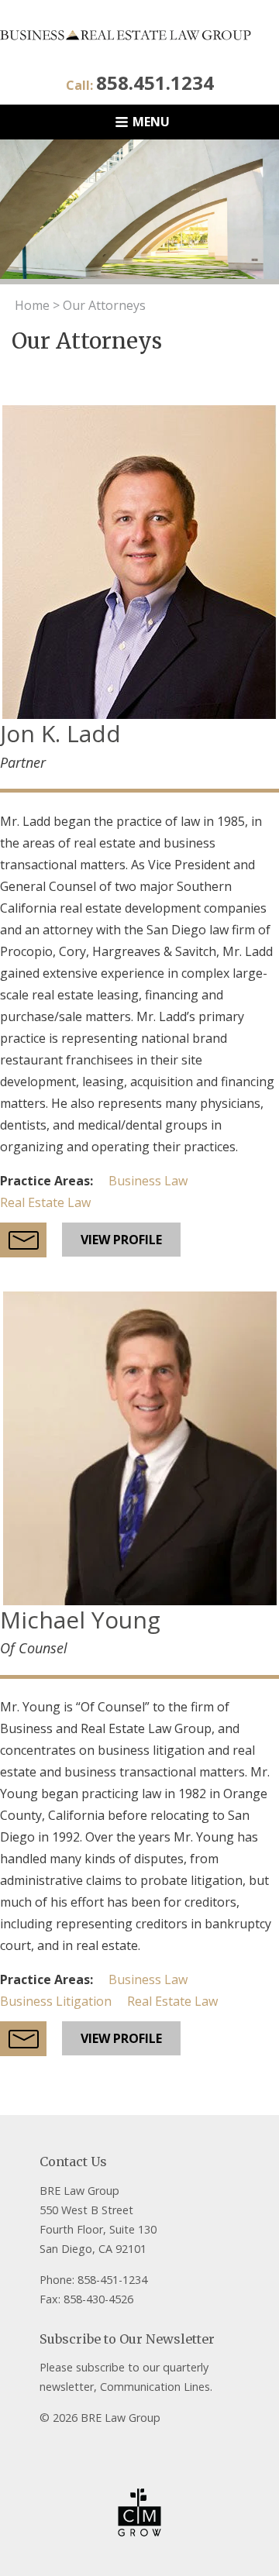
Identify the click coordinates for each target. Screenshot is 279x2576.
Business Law (148, 1181)
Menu (151, 122)
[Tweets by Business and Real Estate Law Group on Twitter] (77, 2449)
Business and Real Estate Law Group (139, 35)
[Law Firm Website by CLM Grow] (139, 2512)
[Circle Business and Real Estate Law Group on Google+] (105, 2449)
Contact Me (23, 1240)
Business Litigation (56, 2001)
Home (32, 305)
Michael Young (80, 1620)
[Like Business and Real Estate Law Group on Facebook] (49, 2449)
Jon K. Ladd (60, 733)
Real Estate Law (45, 1202)
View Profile (121, 1240)
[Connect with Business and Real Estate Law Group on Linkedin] (132, 2449)
